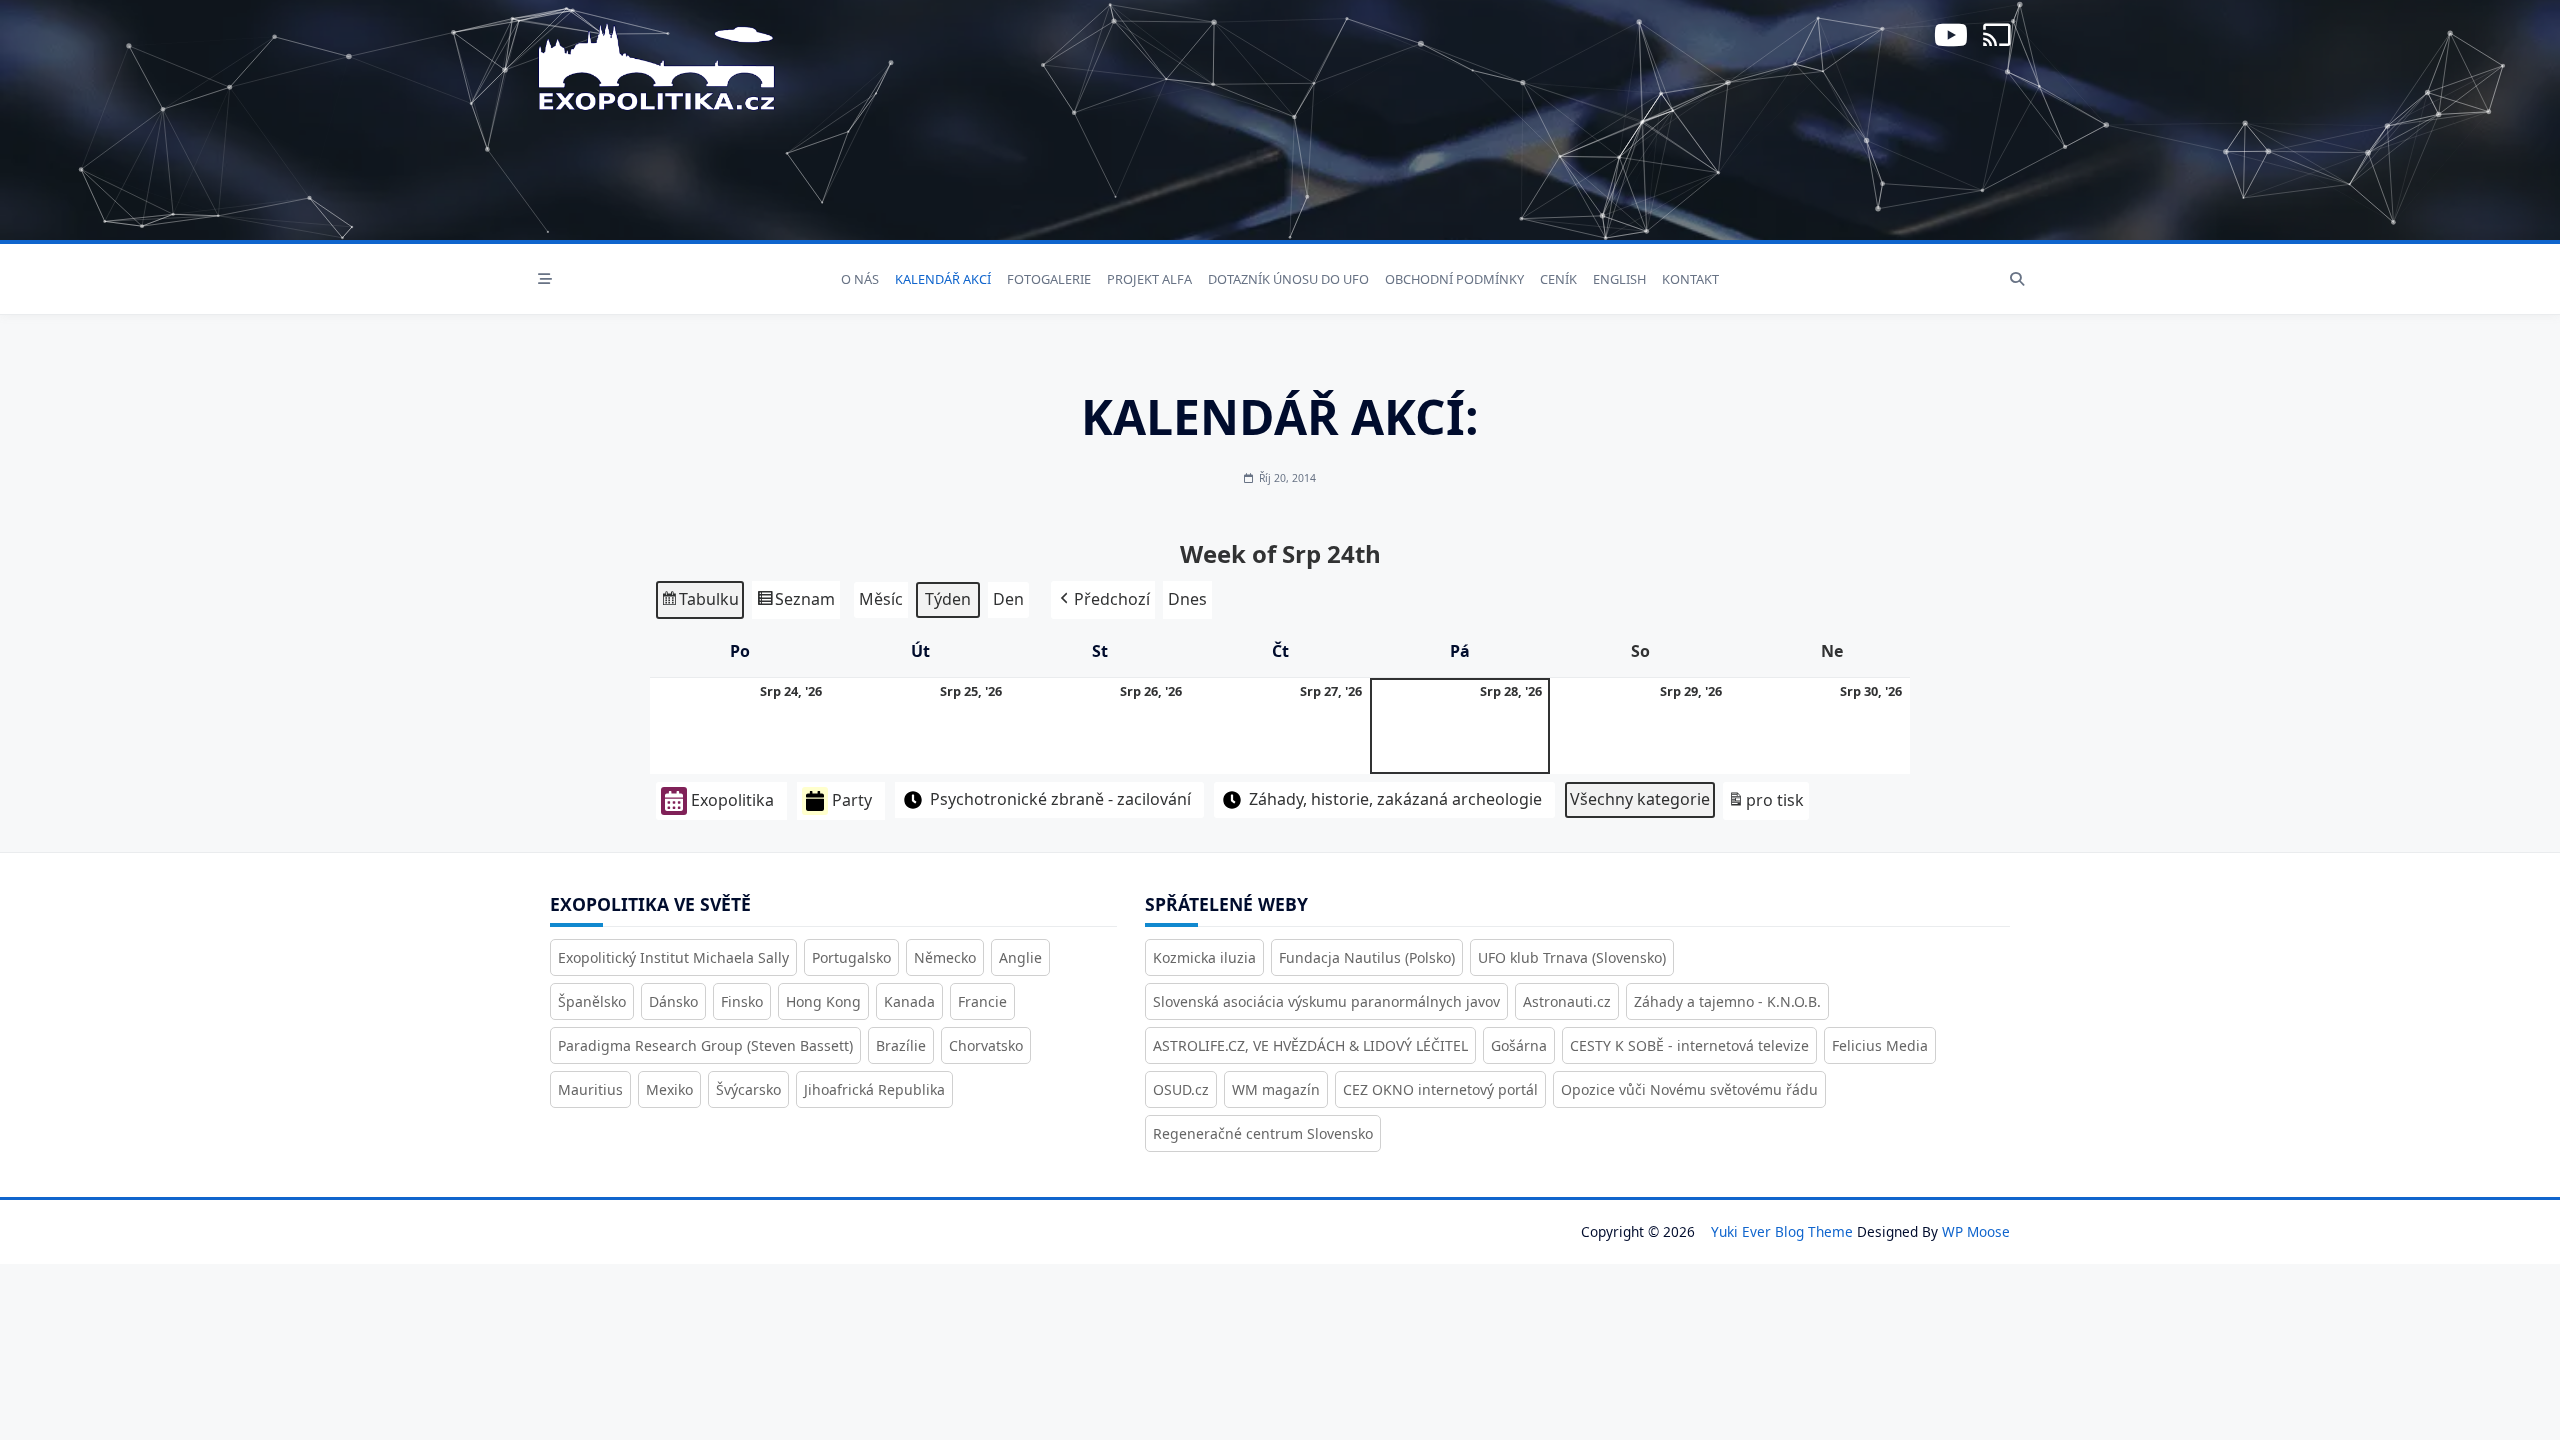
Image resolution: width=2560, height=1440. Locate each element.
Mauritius (590, 1089)
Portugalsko (851, 957)
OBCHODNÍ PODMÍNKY (1454, 279)
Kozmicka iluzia (1204, 957)
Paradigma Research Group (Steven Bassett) (705, 1045)
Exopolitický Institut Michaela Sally (673, 957)
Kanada (909, 1001)
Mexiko (669, 1089)
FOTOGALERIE (1049, 279)
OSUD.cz (1181, 1089)
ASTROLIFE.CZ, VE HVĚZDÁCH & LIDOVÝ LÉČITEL (1310, 1045)
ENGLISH (1619, 279)
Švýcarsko (748, 1089)
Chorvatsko (986, 1045)
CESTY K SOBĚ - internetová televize (1689, 1045)
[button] (1103, 600)
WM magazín (1276, 1089)
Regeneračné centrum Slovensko (1263, 1133)
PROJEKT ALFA (1149, 279)
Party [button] (852, 800)
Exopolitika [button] (732, 800)
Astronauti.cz (1567, 1001)
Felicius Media (1880, 1045)
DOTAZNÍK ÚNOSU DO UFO (1288, 279)
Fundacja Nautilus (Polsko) (1367, 957)
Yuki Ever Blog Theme (1782, 1231)
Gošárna (1519, 1045)
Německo (945, 957)
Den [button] (1008, 599)
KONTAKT (1690, 279)
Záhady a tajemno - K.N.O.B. (1727, 1001)
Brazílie (901, 1045)
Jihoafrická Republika (874, 1089)
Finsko (742, 1001)
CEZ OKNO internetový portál (1440, 1089)
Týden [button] (948, 599)
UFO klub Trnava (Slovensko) (1572, 957)
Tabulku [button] (699, 603)
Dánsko (673, 1001)
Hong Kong (823, 1001)
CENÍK (1558, 279)
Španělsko (592, 1001)
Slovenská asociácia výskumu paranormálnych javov (1326, 1001)
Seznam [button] (795, 603)
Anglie (1020, 957)
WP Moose (1976, 1231)
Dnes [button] (1187, 599)
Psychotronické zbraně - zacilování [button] (1060, 799)
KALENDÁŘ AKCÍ (943, 279)
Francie (982, 1001)
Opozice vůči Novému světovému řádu (1689, 1089)
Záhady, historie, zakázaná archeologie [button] (1395, 799)
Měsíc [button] (881, 599)
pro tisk (1765, 804)
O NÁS (860, 279)
